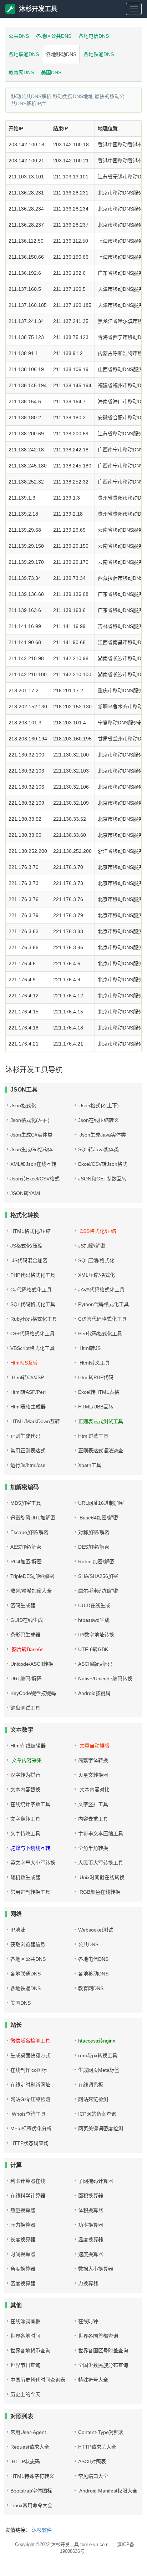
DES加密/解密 (94, 1547)
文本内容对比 (94, 1790)
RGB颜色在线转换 (99, 1892)
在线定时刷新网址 (30, 2085)
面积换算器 (91, 2196)
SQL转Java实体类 (98, 1149)
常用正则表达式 (28, 1451)
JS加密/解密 (92, 1246)
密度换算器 (23, 2283)
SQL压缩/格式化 (96, 1260)
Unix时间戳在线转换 (101, 1877)
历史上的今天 (25, 2394)
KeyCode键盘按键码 (33, 1693)
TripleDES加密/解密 (32, 1576)
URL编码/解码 (26, 1679)
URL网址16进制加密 (101, 1503)
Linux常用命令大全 (31, 2505)
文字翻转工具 (25, 1819)
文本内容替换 (25, 1790)
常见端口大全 (93, 2476)
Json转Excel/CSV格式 (35, 1179)
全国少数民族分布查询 (103, 2365)
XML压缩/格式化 (97, 1275)
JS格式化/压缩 (26, 1246)
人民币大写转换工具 (101, 1863)
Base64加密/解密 (98, 1518)
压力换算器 (23, 2225)
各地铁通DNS (99, 54)
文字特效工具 (25, 1833)
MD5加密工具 (26, 1503)
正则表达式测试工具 (101, 1421)
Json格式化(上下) (98, 1105)
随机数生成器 (25, 1877)
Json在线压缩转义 (98, 1120)
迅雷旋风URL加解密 (33, 1518)
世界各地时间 (25, 2336)
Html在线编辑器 (28, 1746)
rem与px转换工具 (98, 2055)
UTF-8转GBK (93, 1649)
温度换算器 (91, 2240)
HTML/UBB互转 (96, 1407)
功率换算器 (91, 2225)
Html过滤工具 (93, 1436)
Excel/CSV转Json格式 (103, 1164)
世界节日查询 (25, 2365)
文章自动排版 (94, 1746)
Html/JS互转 (24, 1363)
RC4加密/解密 (26, 1562)
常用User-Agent (28, 2432)
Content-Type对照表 (101, 2432)
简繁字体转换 (93, 1760)
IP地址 (18, 1930)
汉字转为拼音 (25, 1775)
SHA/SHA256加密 (98, 1576)
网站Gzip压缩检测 (31, 2099)
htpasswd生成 (94, 1620)
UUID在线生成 (94, 1605)
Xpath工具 (90, 1465)
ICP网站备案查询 (97, 2114)
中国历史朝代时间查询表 (38, 2380)
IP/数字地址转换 (96, 1635)
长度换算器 (23, 2240)
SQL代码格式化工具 (33, 1304)
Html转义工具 (94, 1363)
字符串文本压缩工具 (101, 1833)
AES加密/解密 (26, 1547)
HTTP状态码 (25, 2461)
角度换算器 (23, 2269)
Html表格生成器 (28, 1407)
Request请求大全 (30, 2447)
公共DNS (19, 36)
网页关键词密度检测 (101, 2129)
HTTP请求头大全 (97, 2447)
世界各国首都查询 (98, 2336)
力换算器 (88, 2283)
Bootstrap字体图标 (31, 2491)
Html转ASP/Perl (28, 1392)
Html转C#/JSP (27, 1377)
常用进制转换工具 (30, 1892)
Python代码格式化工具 (103, 1304)
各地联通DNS (24, 54)
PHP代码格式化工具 (33, 1275)
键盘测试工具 (25, 1708)
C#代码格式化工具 (31, 1290)
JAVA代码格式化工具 (101, 1290)
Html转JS (89, 1348)
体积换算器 (91, 2210)
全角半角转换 (93, 1848)
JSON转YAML (26, 1193)
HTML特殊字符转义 (32, 2476)
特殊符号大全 (93, 2380)
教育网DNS (21, 72)
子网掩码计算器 (96, 2181)
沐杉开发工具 (38, 9)
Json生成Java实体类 (102, 1135)
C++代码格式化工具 (32, 1333)
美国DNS (51, 72)
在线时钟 (88, 2321)
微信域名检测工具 (30, 2041)
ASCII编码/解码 (95, 1664)
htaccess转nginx (97, 2041)
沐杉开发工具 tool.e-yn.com (80, 2544)
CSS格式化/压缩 (97, 1231)
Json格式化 (23, 1105)
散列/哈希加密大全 (31, 1591)
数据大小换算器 (96, 2269)
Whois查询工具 (28, 2114)
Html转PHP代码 (96, 1377)
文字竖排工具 (93, 1804)
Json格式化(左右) (30, 1120)
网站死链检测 (93, 2099)
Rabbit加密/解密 (96, 1562)
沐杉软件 (42, 2530)
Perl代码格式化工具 (100, 1333)
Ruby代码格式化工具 (34, 1319)
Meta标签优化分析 (31, 2129)
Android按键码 (94, 1693)
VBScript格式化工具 (32, 1348)
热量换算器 (23, 2210)
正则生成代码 (25, 1436)
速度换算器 (91, 2254)
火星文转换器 (93, 1775)
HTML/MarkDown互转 (35, 1421)
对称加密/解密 (94, 1532)
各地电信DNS (94, 36)
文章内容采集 (26, 1760)
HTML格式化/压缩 (31, 1231)
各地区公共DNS (54, 36)
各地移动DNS (61, 54)
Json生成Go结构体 (32, 1149)
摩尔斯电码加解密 (98, 1591)
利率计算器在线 (28, 2181)
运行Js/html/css (28, 1465)
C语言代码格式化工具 (102, 1319)
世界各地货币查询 (30, 2350)
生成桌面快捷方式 (30, 2055)
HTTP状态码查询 (29, 2143)
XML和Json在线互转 (33, 1164)
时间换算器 (23, 2254)
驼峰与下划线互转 (30, 1848)
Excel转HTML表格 (99, 1392)
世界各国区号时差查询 (103, 2350)
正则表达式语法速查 (101, 1451)
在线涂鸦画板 (25, 2321)
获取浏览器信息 (28, 1944)
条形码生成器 (25, 1635)
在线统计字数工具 (30, 1804)
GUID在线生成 (27, 1620)
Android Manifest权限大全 (108, 2491)
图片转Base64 (27, 1649)
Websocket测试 (96, 1930)
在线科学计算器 (28, 2196)
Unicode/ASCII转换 (32, 1664)
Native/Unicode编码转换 (105, 1679)
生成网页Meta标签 (99, 2070)
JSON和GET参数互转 (102, 1179)
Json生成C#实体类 (31, 1135)
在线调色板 (91, 2085)
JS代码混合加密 (29, 1260)
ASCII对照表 (92, 2461)
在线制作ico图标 (29, 2070)
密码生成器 (23, 1605)
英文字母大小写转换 (33, 1863)
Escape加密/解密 (29, 1532)
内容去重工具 (93, 1819)
